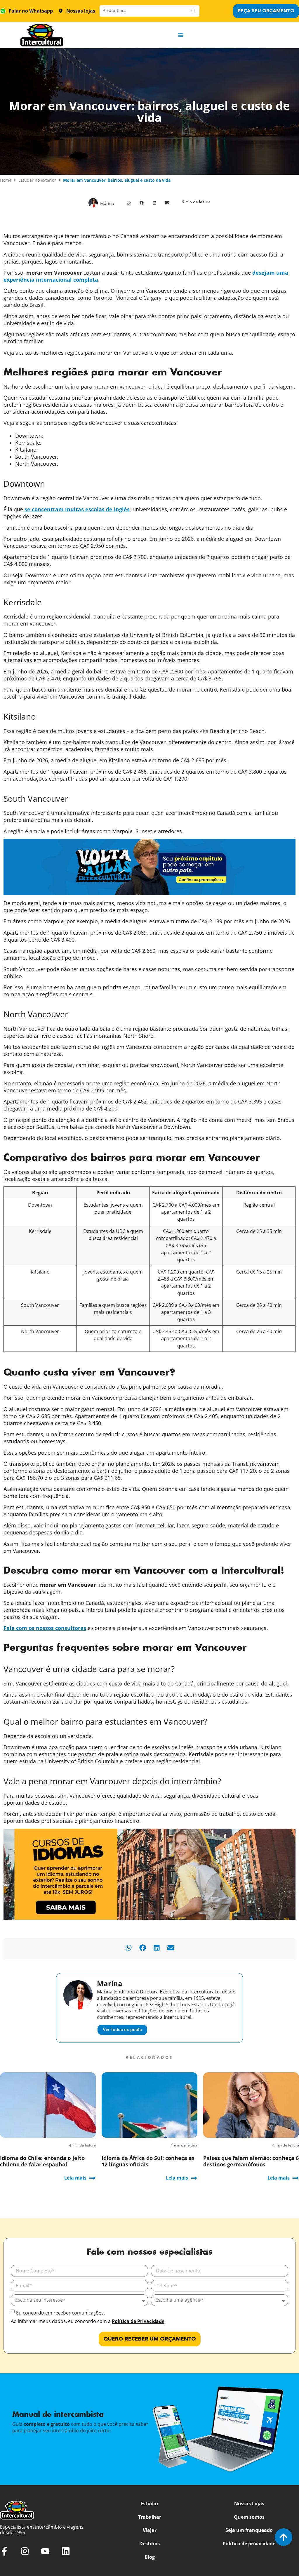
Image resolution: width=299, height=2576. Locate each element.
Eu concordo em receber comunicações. (60, 2313)
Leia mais (75, 2178)
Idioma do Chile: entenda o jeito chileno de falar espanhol (42, 2161)
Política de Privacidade (138, 2321)
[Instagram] (25, 2551)
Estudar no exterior (37, 180)
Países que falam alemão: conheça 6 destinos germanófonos (251, 2161)
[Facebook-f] (4, 2551)
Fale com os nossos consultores (45, 1628)
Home (6, 180)
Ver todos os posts (122, 2030)
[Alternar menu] (181, 35)
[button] (129, 203)
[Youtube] (45, 2551)
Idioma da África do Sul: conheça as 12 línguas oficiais (148, 2161)
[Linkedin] (66, 2551)
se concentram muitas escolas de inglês (77, 509)
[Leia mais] (92, 2178)
